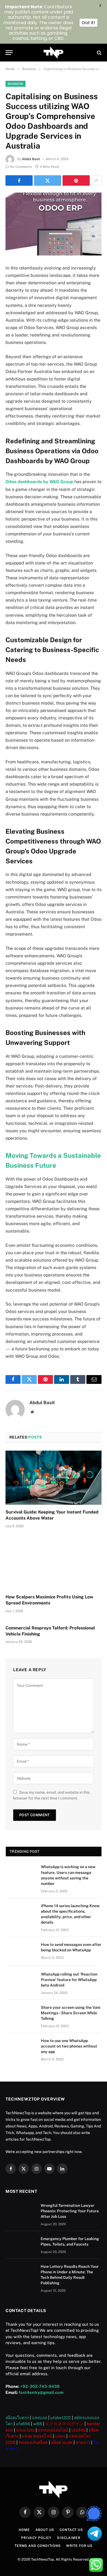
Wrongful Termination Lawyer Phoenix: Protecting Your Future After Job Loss (70, 2211)
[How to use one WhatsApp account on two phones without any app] (21, 2048)
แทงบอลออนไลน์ (53, 2430)
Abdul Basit (31, 159)
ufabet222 (61, 2418)
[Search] (99, 53)
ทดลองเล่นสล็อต (33, 2442)
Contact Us (71, 2530)
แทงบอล (40, 2418)
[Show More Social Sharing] (96, 180)
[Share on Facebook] (19, 180)
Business (16, 84)
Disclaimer (69, 2538)
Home (24, 2530)
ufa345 (78, 2430)
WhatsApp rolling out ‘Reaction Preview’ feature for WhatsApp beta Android (69, 1980)
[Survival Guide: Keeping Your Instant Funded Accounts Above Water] (54, 1478)
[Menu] (9, 53)
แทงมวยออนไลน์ (37, 2436)
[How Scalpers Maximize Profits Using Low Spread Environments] (54, 1563)
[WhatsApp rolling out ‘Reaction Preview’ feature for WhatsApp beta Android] (21, 1981)
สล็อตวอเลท (62, 2442)
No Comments (21, 167)
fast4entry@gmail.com (41, 2392)
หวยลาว (83, 2442)
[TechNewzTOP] (54, 53)
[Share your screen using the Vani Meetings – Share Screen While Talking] (21, 2015)
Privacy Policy (36, 2538)
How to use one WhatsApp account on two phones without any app (69, 2046)
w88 (38, 2424)
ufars (60, 2436)
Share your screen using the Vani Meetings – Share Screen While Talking (71, 2013)
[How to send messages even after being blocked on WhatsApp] (21, 1952)
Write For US (79, 2546)
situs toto (25, 2430)
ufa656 (23, 2424)
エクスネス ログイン (64, 2424)
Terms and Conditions (38, 2546)
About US (45, 2530)
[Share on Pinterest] (76, 180)
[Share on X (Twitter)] (48, 180)
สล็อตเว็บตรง (17, 2418)
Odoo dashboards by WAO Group (39, 482)
